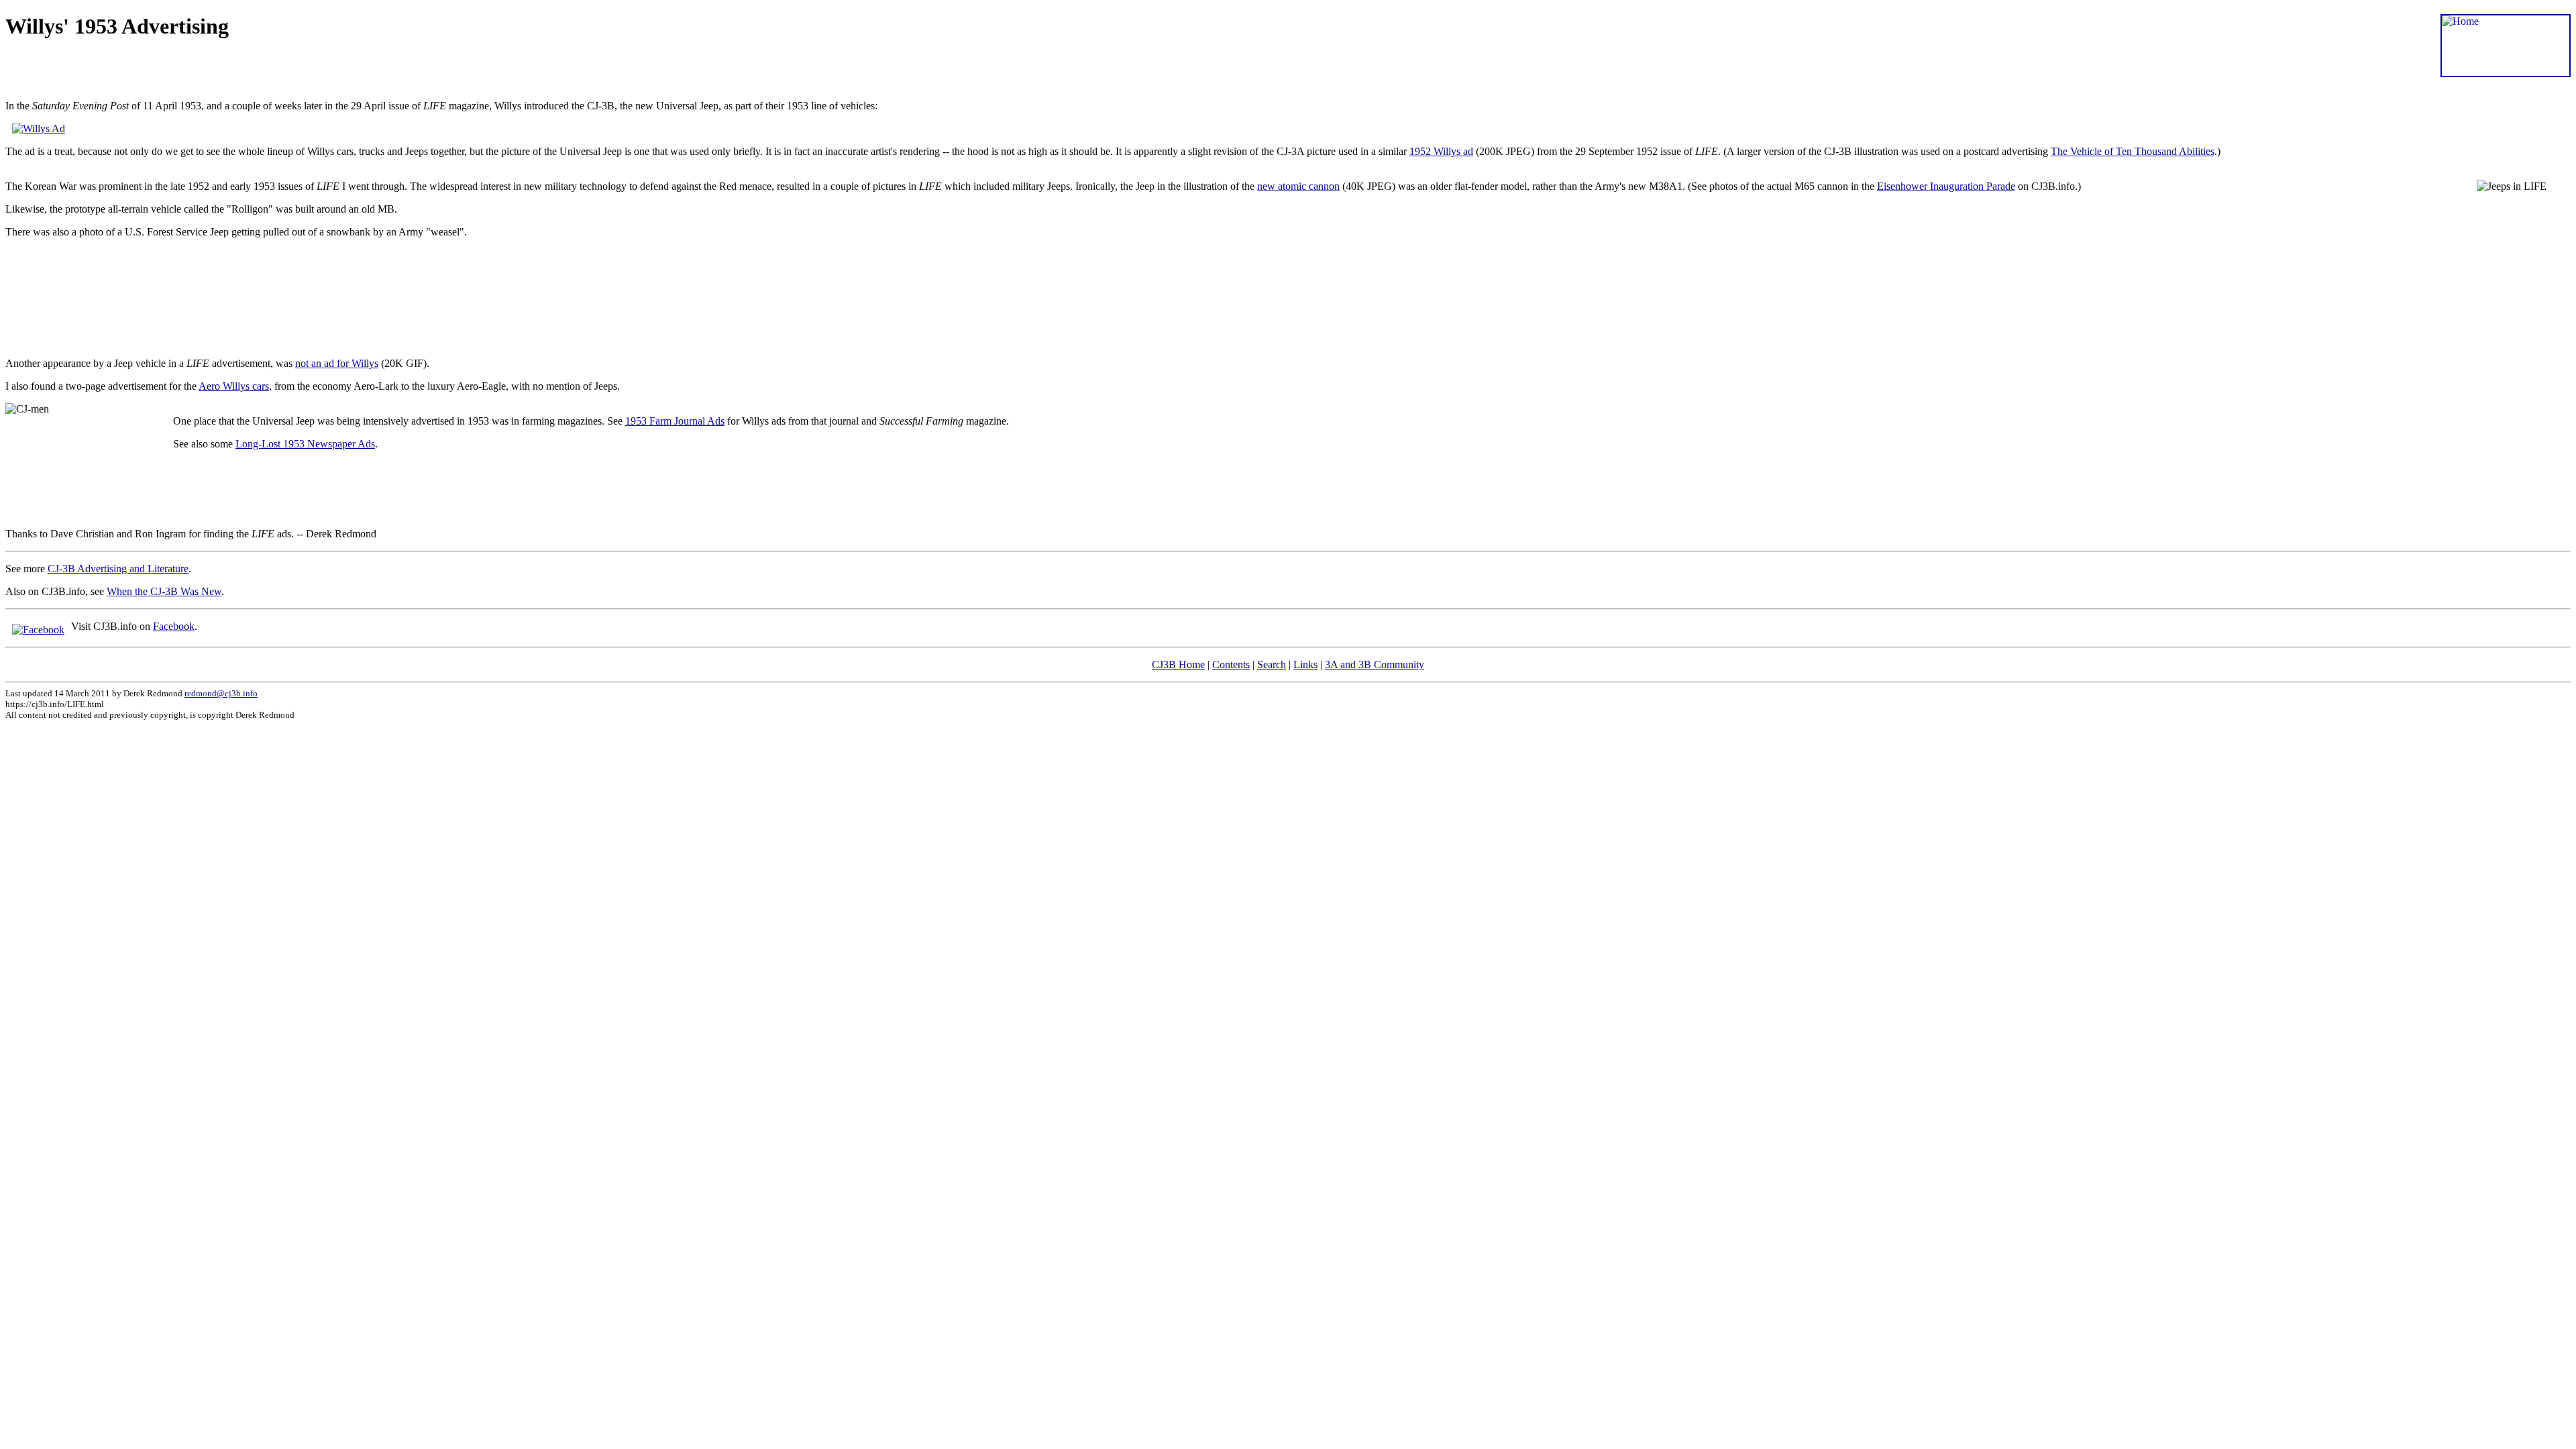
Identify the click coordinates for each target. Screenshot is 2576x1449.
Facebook (174, 626)
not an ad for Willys (337, 363)
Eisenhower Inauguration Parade (1946, 186)
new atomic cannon (1298, 186)
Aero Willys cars (234, 386)
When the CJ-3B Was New (164, 591)
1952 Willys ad (1441, 151)
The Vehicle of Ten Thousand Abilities (2133, 151)
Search (1272, 664)
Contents (1231, 664)
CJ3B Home (1178, 664)
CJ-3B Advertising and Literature (118, 569)
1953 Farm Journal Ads (675, 421)
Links (1305, 664)
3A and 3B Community (1375, 664)
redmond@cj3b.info (221, 693)
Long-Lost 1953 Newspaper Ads (305, 444)
